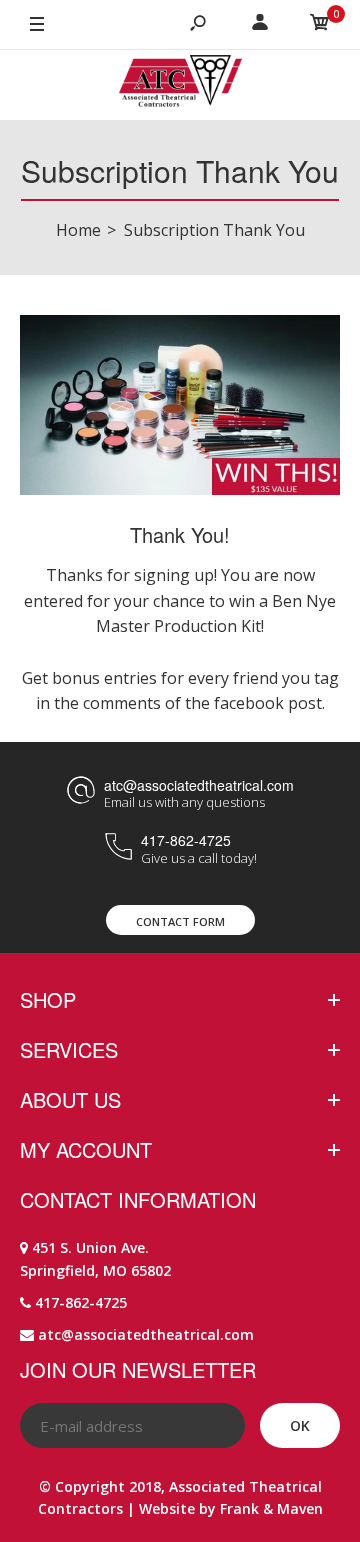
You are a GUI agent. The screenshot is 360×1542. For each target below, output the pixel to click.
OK (300, 1425)
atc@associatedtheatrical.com (199, 785)
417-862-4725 (186, 840)
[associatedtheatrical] (180, 85)
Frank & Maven (271, 1508)
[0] (320, 25)
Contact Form (180, 921)
